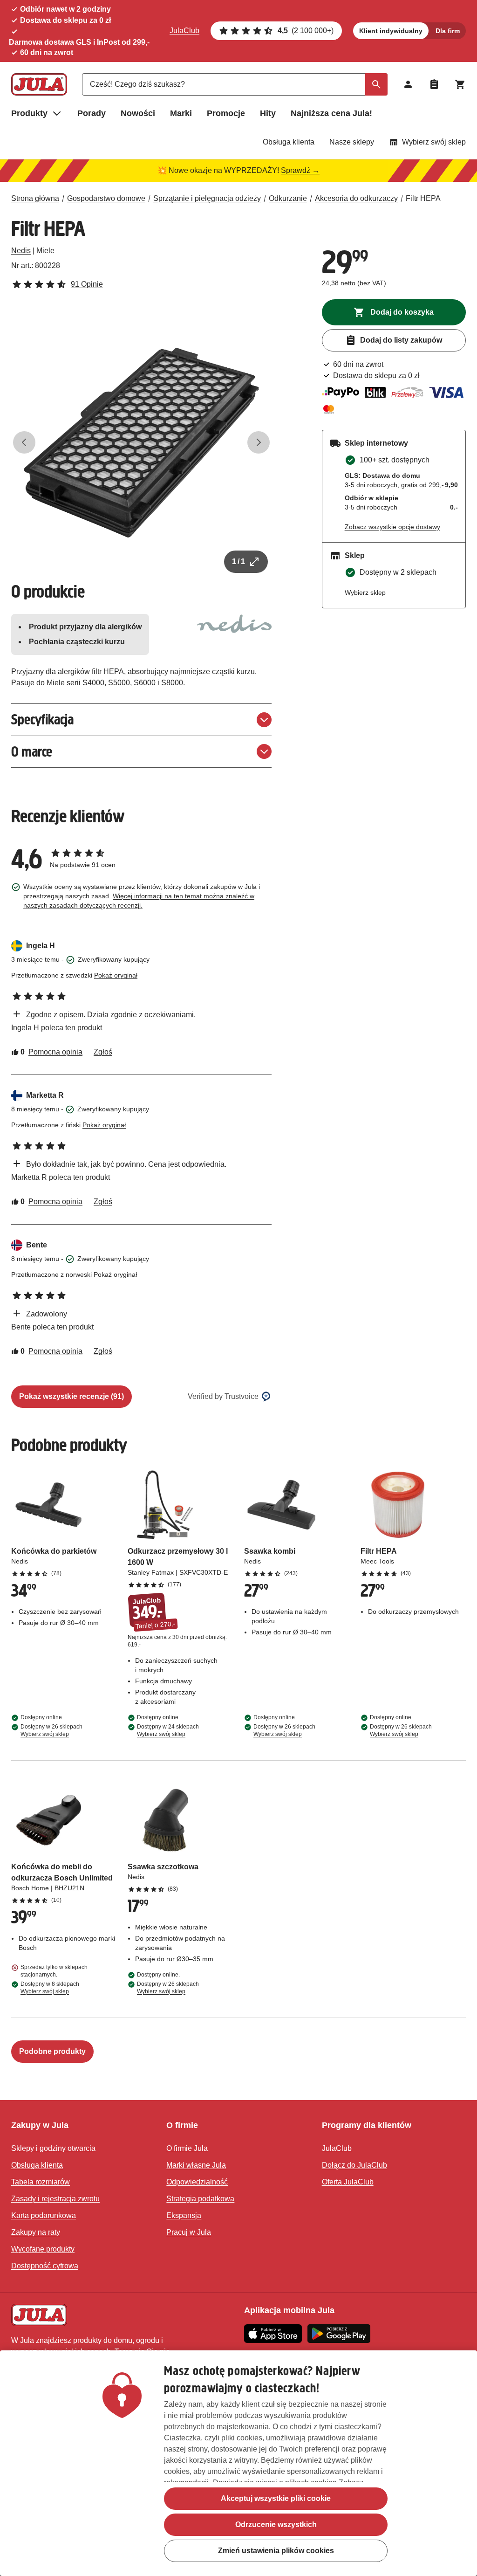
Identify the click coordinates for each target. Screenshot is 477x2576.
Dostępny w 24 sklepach (168, 1730)
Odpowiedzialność (197, 2182)
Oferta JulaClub (348, 2182)
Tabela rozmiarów (41, 2182)
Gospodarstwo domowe (106, 198)
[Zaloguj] (408, 84)
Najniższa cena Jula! (331, 113)
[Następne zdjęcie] (259, 442)
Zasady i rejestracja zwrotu (55, 2199)
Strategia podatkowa (200, 2199)
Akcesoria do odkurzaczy (356, 198)
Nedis (21, 251)
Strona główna (35, 198)
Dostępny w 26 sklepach (51, 1730)
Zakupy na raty (36, 2232)
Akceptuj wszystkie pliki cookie (276, 2498)
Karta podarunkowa (44, 2215)
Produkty (29, 113)
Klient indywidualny (391, 31)
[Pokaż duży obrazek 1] (141, 443)
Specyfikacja (42, 720)
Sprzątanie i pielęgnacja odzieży (207, 198)
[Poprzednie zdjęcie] (24, 442)
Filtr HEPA (423, 198)
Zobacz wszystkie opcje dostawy (392, 527)
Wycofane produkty (43, 2249)
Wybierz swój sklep (434, 142)
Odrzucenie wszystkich (276, 2524)
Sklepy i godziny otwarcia (53, 2148)
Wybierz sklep (365, 592)
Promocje (226, 113)
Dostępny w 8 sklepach (50, 1988)
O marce (32, 752)
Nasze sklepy (352, 142)
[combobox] (235, 84)
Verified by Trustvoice (223, 1396)
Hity (268, 113)
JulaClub (184, 31)
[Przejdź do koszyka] (460, 84)
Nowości (138, 113)
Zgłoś (103, 1052)
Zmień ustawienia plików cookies (276, 2551)
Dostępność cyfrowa (45, 2266)
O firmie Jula (187, 2148)
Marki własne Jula (196, 2165)
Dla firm (448, 31)
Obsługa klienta (289, 142)
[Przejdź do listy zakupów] (434, 84)
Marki (181, 113)
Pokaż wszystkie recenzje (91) (72, 1396)
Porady (92, 113)
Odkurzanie (288, 198)
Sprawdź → (300, 170)
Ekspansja (184, 2215)
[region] (238, 2463)
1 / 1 (238, 561)
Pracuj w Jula (189, 2232)
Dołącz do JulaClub (354, 2165)
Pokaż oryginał (116, 975)
